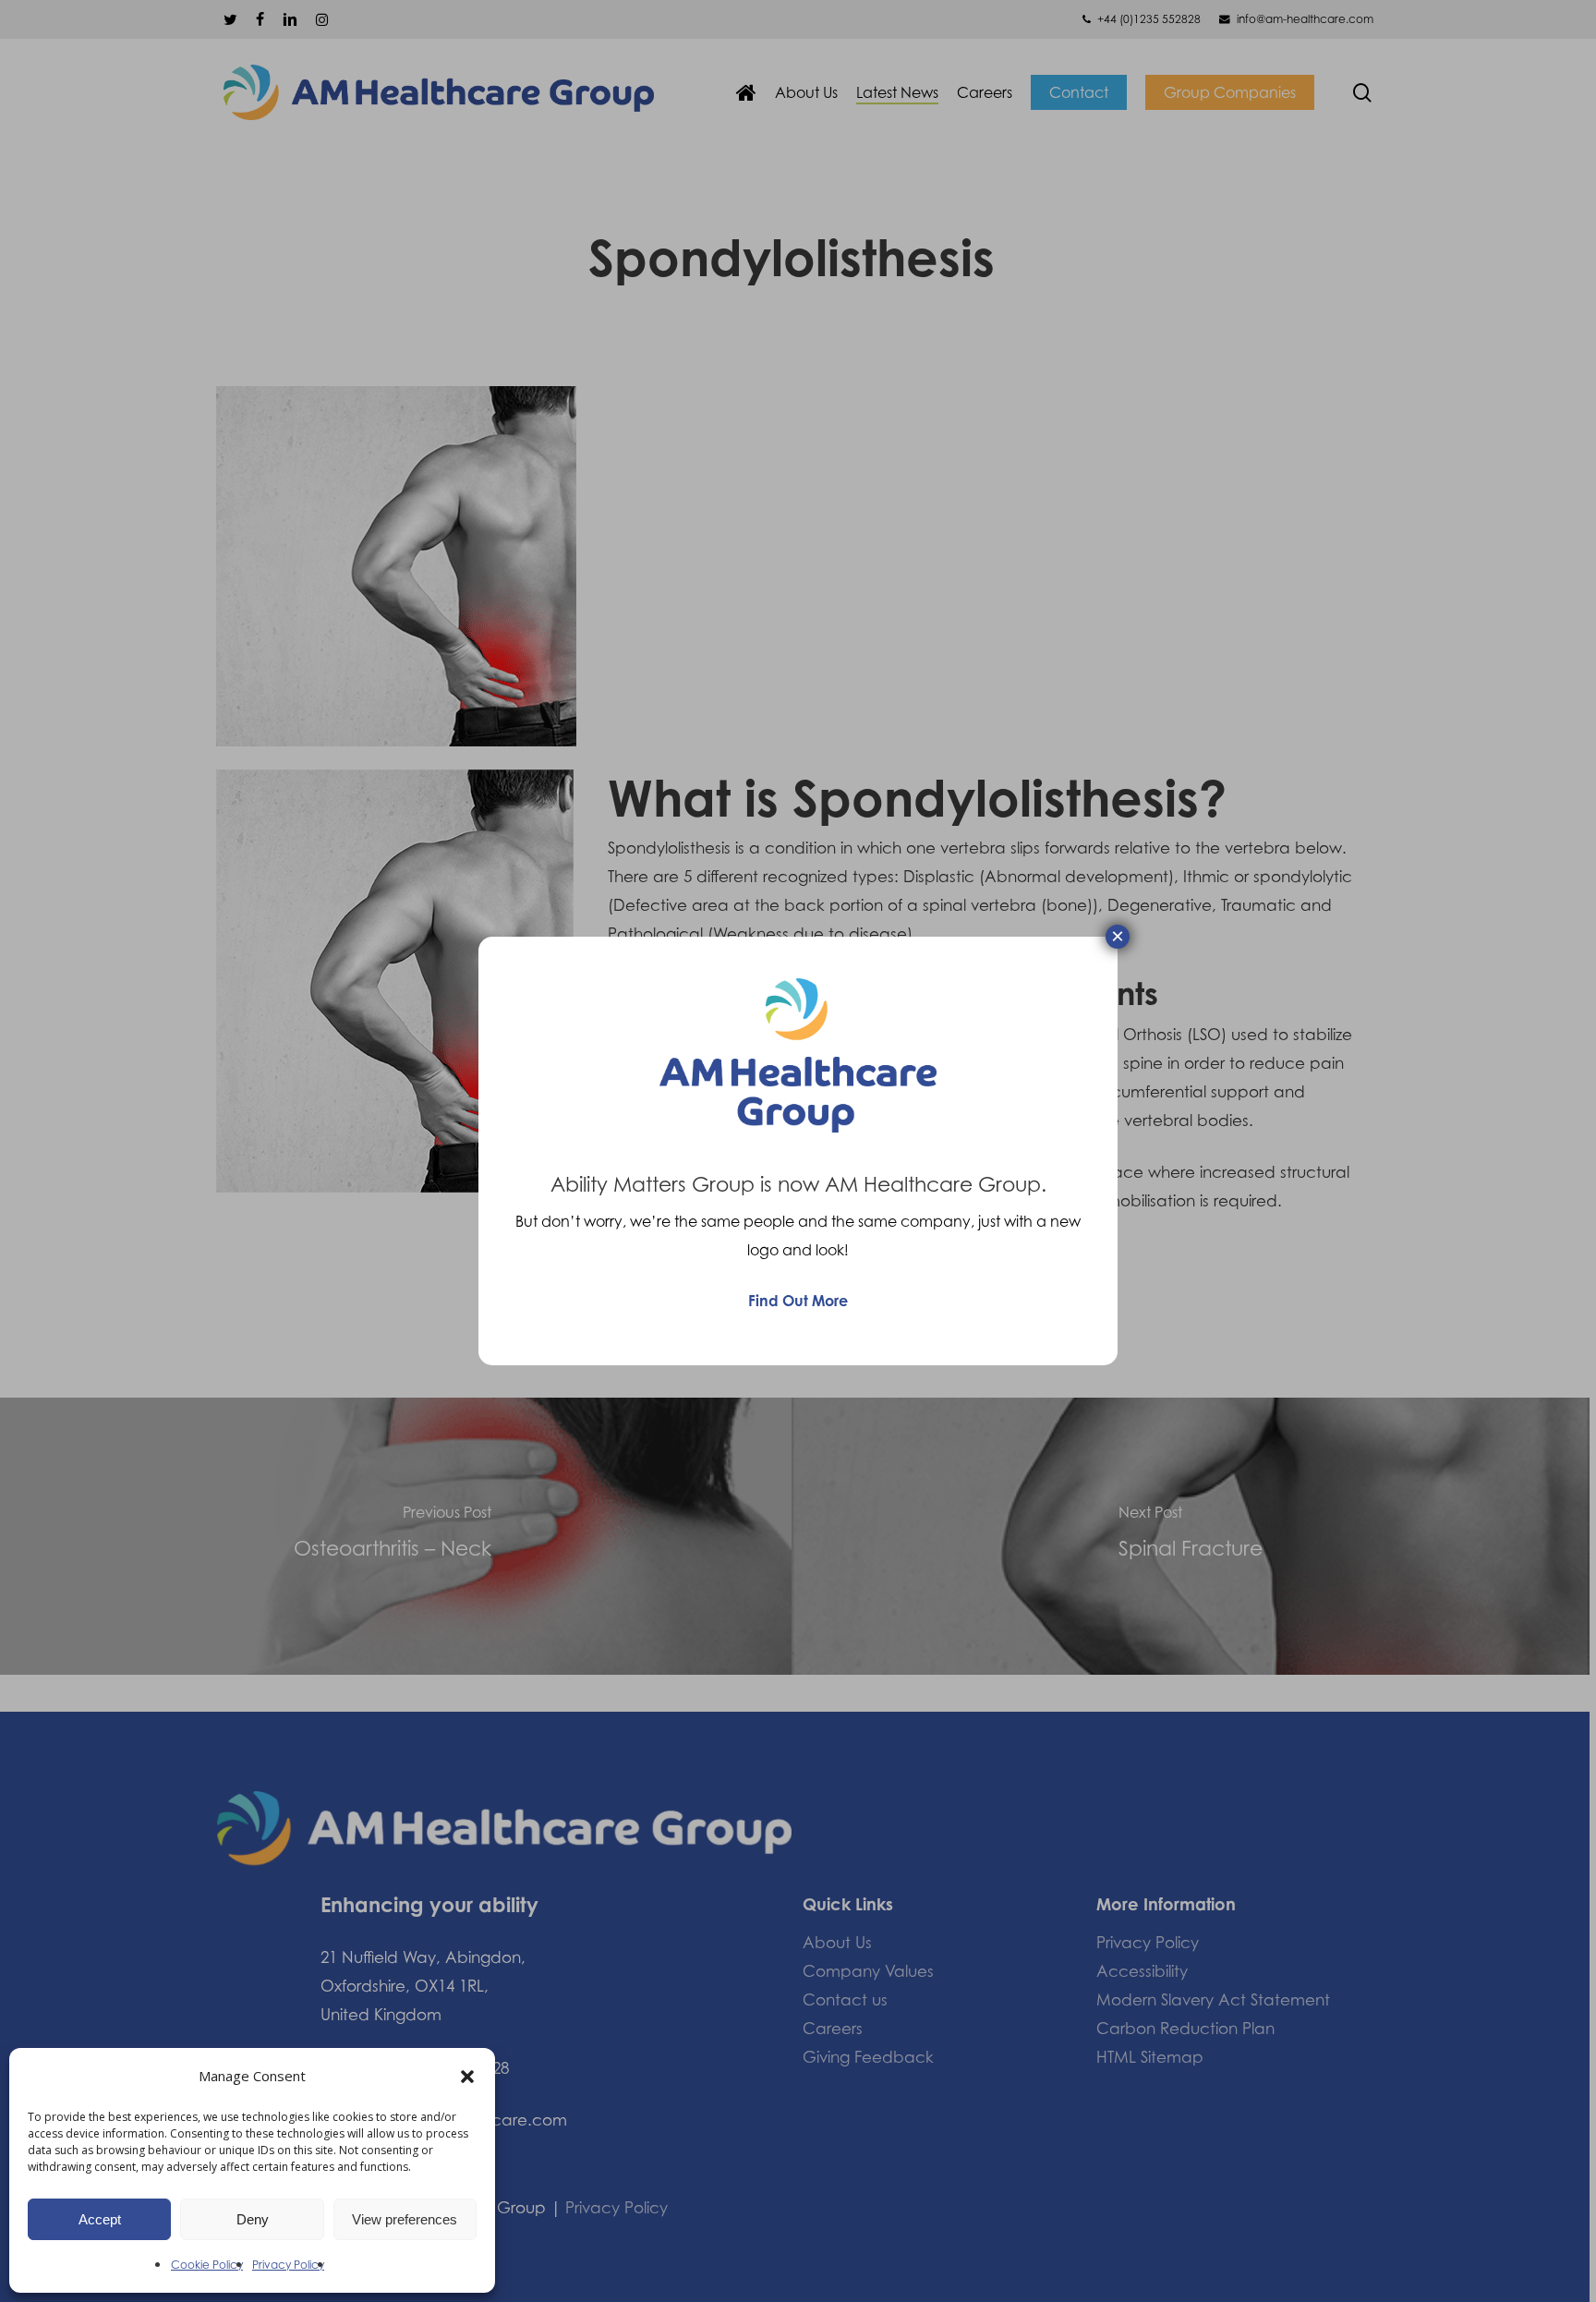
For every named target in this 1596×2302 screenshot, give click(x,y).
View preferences (405, 2219)
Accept (100, 2219)
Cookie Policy (207, 2265)
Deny (253, 2219)
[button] (467, 2077)
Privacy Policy (288, 2265)
